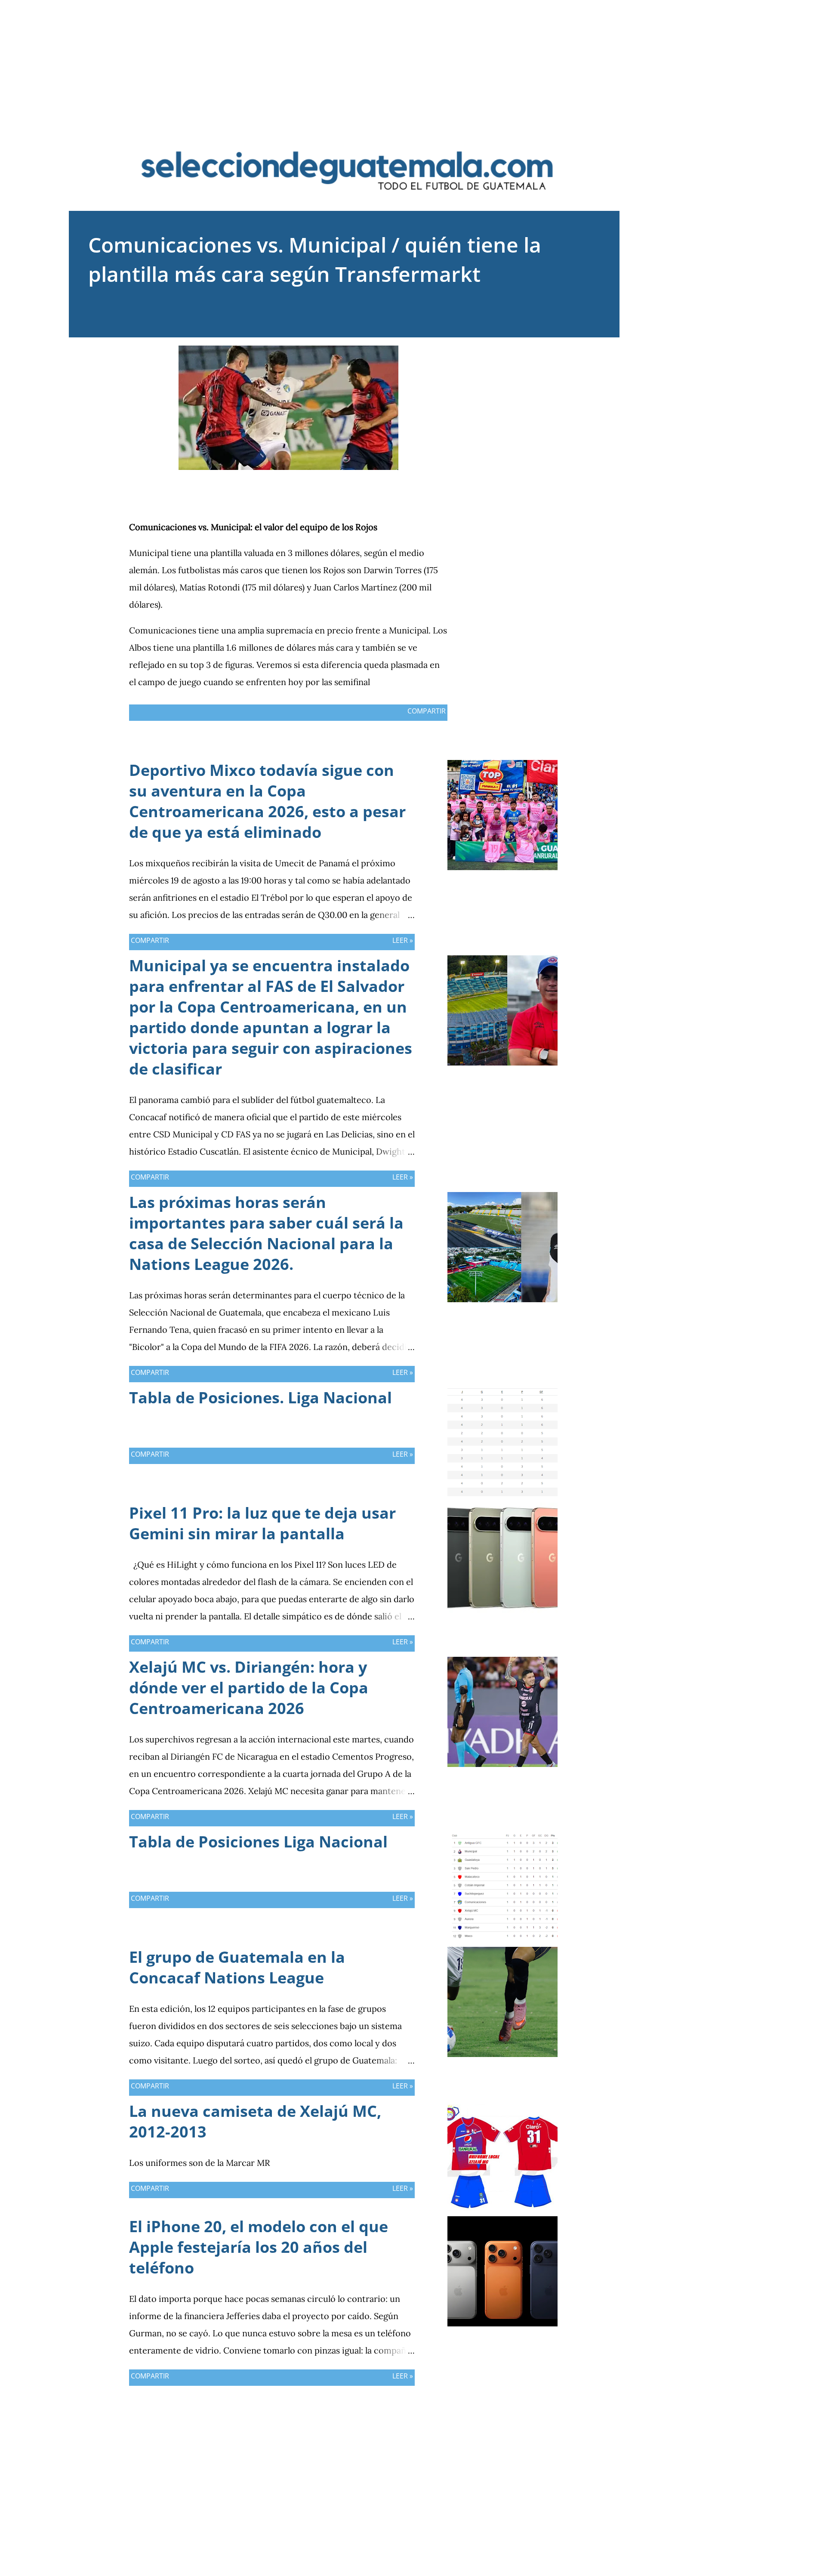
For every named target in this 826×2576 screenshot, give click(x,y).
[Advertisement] (413, 60)
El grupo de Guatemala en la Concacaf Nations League (237, 1967)
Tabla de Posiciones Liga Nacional (258, 1842)
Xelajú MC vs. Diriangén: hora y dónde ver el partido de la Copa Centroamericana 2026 (249, 1688)
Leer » (403, 940)
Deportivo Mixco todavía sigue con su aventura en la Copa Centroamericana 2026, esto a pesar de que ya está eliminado (267, 801)
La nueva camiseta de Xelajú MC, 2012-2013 (255, 2121)
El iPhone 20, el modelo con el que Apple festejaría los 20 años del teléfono (259, 2247)
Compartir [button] (427, 711)
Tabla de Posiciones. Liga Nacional (260, 1398)
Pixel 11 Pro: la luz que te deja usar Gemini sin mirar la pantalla (262, 1523)
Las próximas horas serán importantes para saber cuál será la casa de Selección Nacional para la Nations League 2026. (266, 1233)
